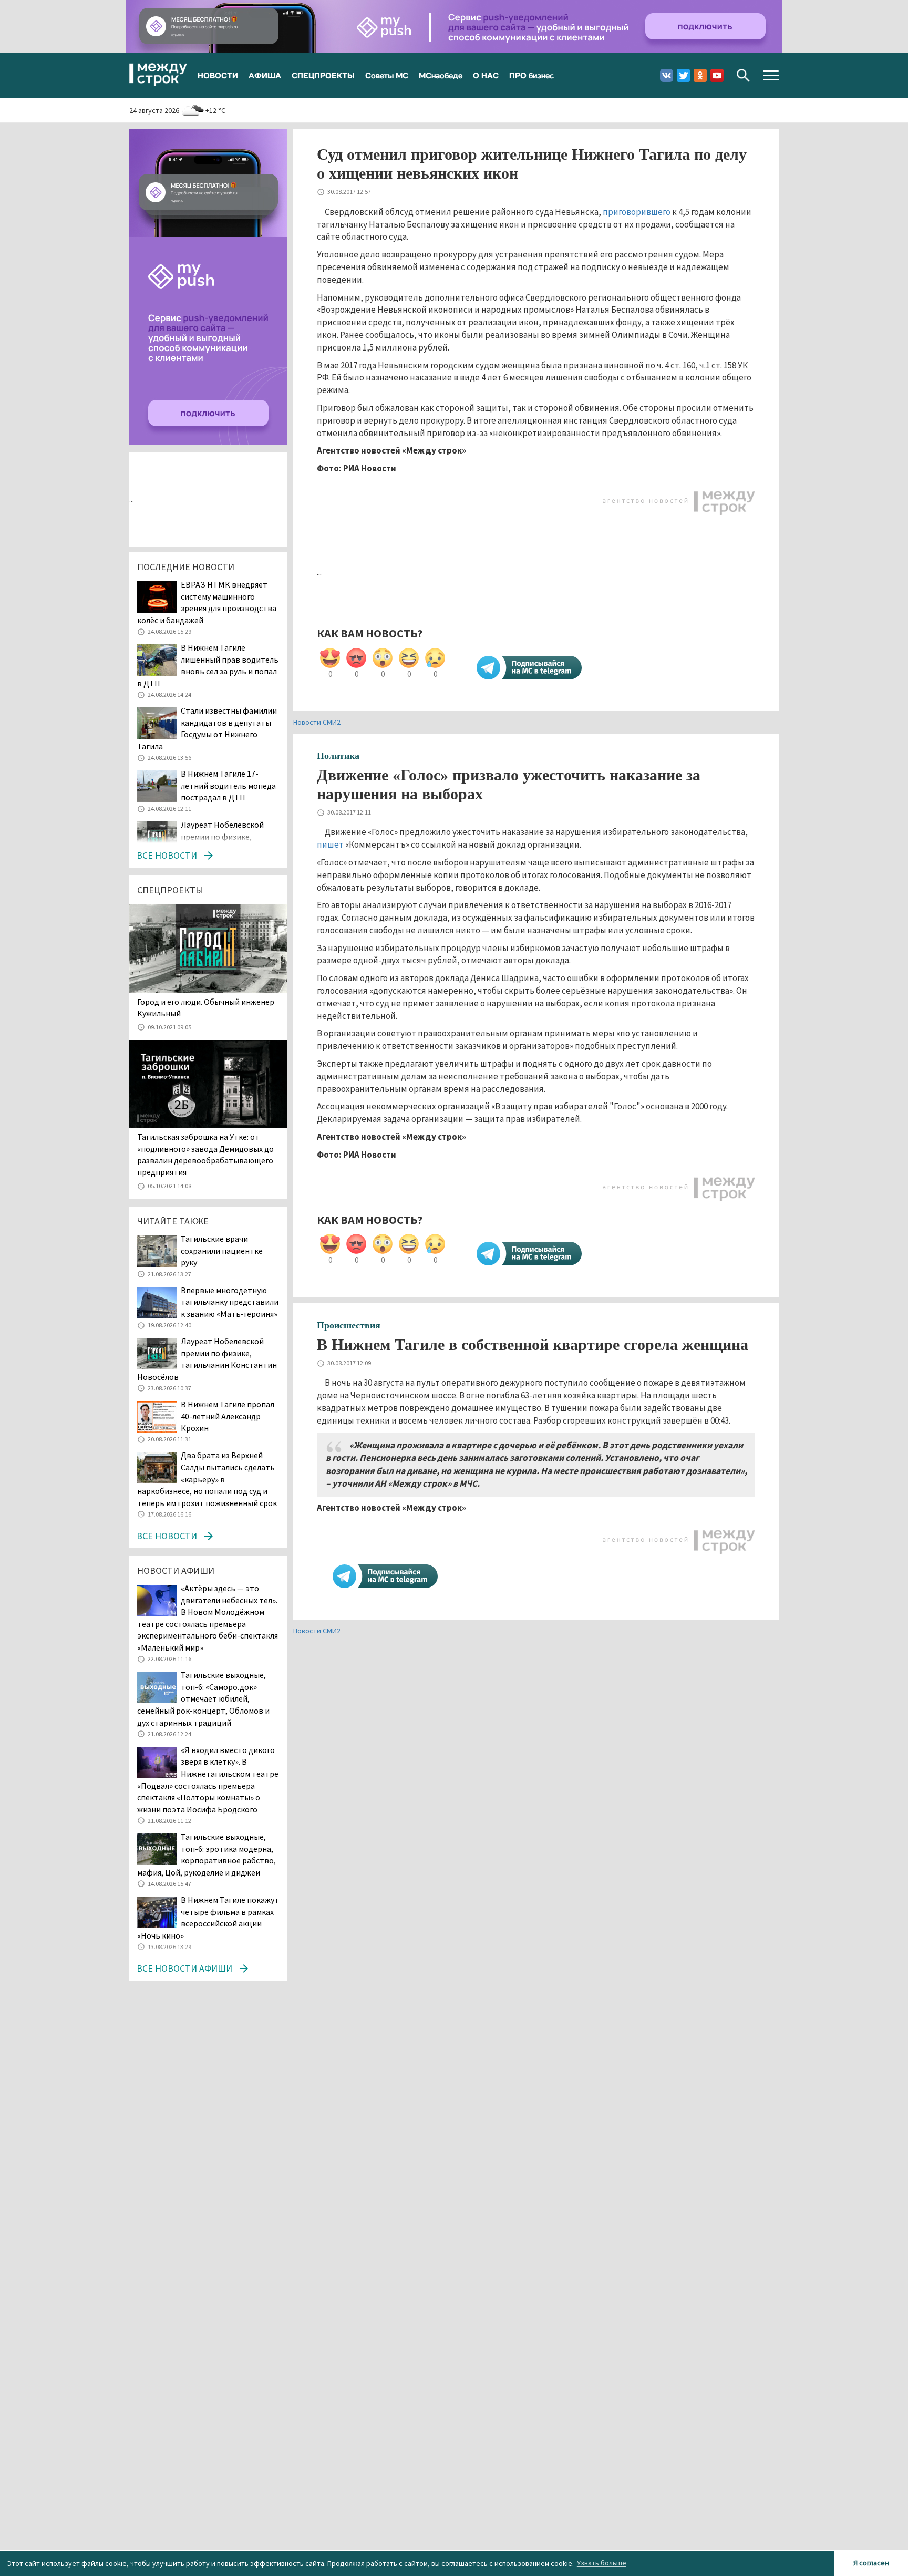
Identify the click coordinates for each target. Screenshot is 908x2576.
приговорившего (637, 212)
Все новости (167, 855)
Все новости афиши (184, 1968)
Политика (338, 756)
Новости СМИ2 (317, 722)
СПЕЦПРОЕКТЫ (323, 75)
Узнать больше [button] (602, 2563)
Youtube (717, 75)
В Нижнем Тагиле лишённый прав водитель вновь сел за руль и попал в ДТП (208, 665)
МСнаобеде (441, 75)
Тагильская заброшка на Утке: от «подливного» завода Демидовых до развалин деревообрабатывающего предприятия (205, 1154)
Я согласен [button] (871, 2563)
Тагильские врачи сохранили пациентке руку (222, 1250)
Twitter (683, 75)
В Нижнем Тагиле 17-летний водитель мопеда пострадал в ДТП (228, 785)
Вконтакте (667, 75)
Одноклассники (700, 75)
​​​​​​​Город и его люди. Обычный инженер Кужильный (206, 1007)
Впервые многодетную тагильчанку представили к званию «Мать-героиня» (230, 1302)
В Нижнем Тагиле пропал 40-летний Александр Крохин (228, 1416)
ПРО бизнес (532, 75)
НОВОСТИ (218, 75)
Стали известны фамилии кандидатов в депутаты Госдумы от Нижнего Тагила (207, 728)
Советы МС (387, 75)
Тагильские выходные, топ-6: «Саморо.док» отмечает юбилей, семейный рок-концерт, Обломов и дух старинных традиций (203, 1698)
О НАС (486, 75)
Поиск (743, 75)
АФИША (265, 75)
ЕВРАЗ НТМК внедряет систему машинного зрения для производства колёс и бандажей (207, 602)
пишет (330, 844)
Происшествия (349, 1325)
